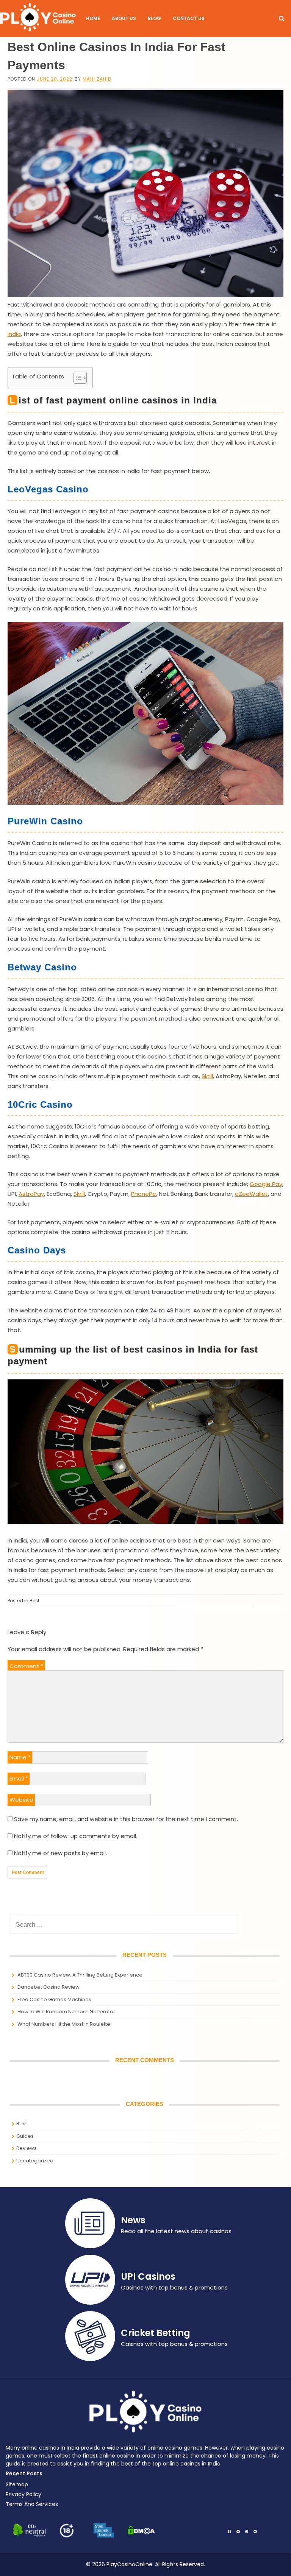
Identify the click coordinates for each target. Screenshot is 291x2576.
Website (21, 1800)
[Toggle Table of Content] (76, 378)
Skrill (207, 1076)
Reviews (27, 2148)
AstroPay (31, 1194)
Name (20, 1757)
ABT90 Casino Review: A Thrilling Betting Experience (80, 1975)
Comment (26, 1666)
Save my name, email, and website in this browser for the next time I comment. (126, 1819)
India (14, 334)
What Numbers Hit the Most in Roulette (64, 2024)
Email (19, 1778)
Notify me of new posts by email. (60, 1853)
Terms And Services (32, 2504)
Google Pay (266, 1184)
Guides (25, 2136)
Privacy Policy (23, 2494)
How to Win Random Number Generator (66, 2012)
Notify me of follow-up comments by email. (76, 1836)
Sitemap (17, 2484)
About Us (124, 18)
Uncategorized (35, 2161)
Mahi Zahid (97, 79)
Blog (154, 18)
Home (93, 18)
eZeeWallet (251, 1194)
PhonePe (144, 1194)
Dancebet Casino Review (48, 1987)
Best (34, 1601)
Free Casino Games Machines (54, 1999)
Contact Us (189, 18)
